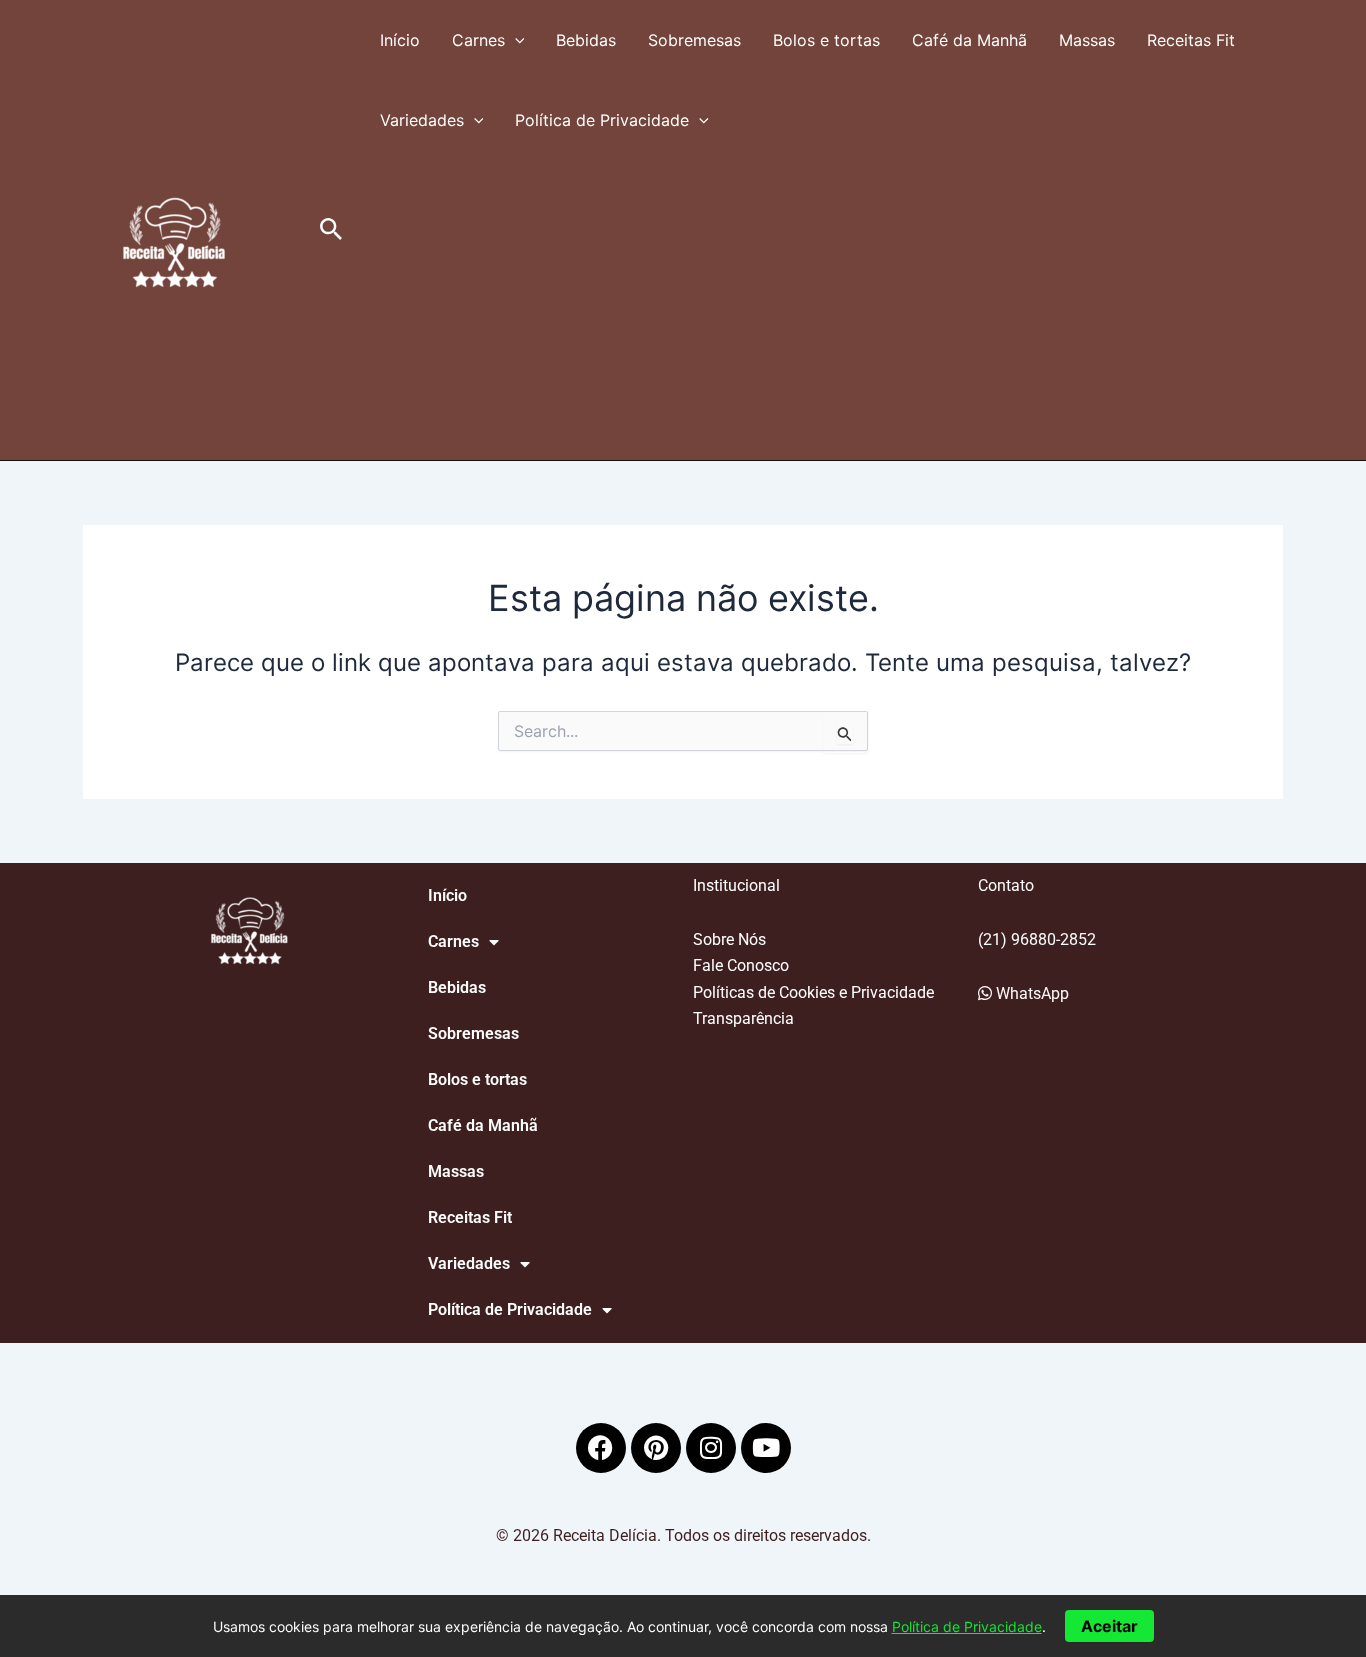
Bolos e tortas (826, 40)
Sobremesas (694, 40)
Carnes (478, 40)
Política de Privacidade (602, 120)
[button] (331, 230)
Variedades (422, 120)
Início (400, 40)
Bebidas (586, 40)
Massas (1087, 40)
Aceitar (1109, 1626)
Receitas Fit (1191, 40)
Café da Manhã (969, 40)
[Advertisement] (824, 310)
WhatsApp (1030, 993)
